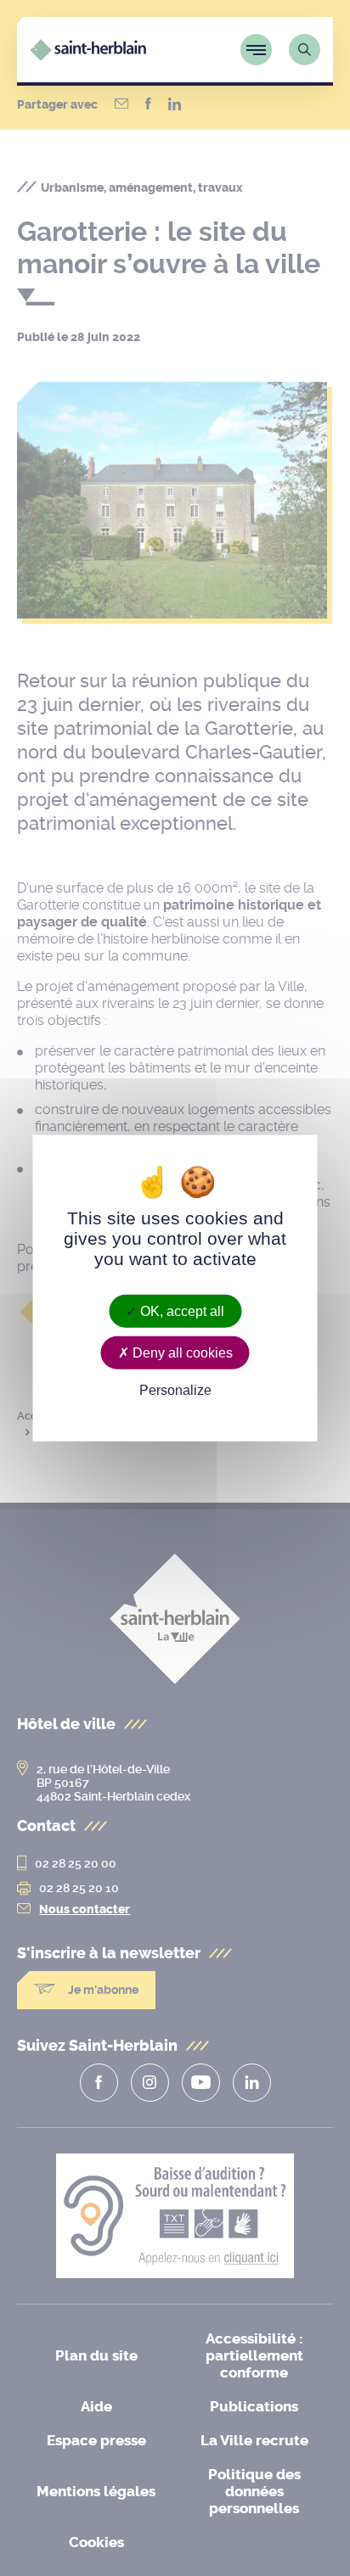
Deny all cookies (181, 1353)
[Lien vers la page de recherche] (305, 50)
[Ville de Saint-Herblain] (88, 56)
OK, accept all (181, 1311)
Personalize (175, 1390)
